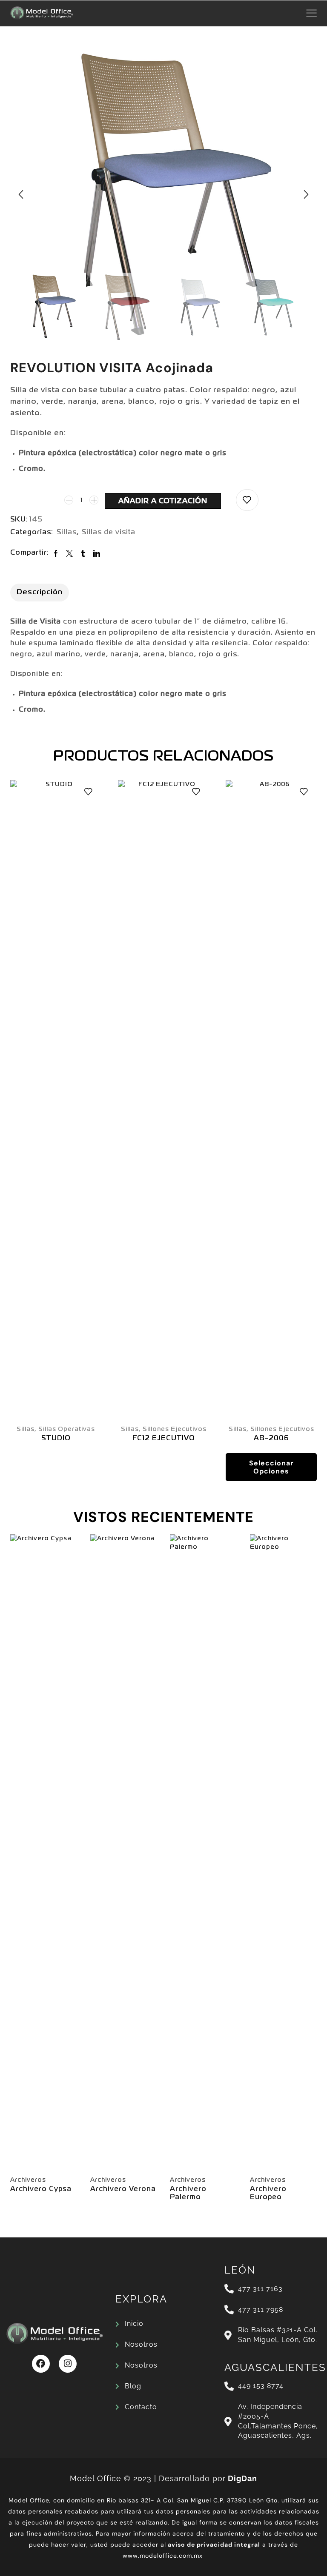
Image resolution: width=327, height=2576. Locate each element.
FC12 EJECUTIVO (164, 1439)
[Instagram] (68, 2364)
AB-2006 (271, 1439)
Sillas (67, 533)
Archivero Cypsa (41, 2189)
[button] (21, 194)
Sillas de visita (109, 533)
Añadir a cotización (163, 501)
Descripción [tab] (40, 592)
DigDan (242, 2478)
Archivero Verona (123, 2189)
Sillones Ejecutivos (175, 1429)
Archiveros (28, 2180)
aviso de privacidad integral (214, 2545)
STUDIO (56, 1439)
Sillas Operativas (67, 1429)
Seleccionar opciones (271, 1467)
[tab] (40, 593)
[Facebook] (41, 2364)
